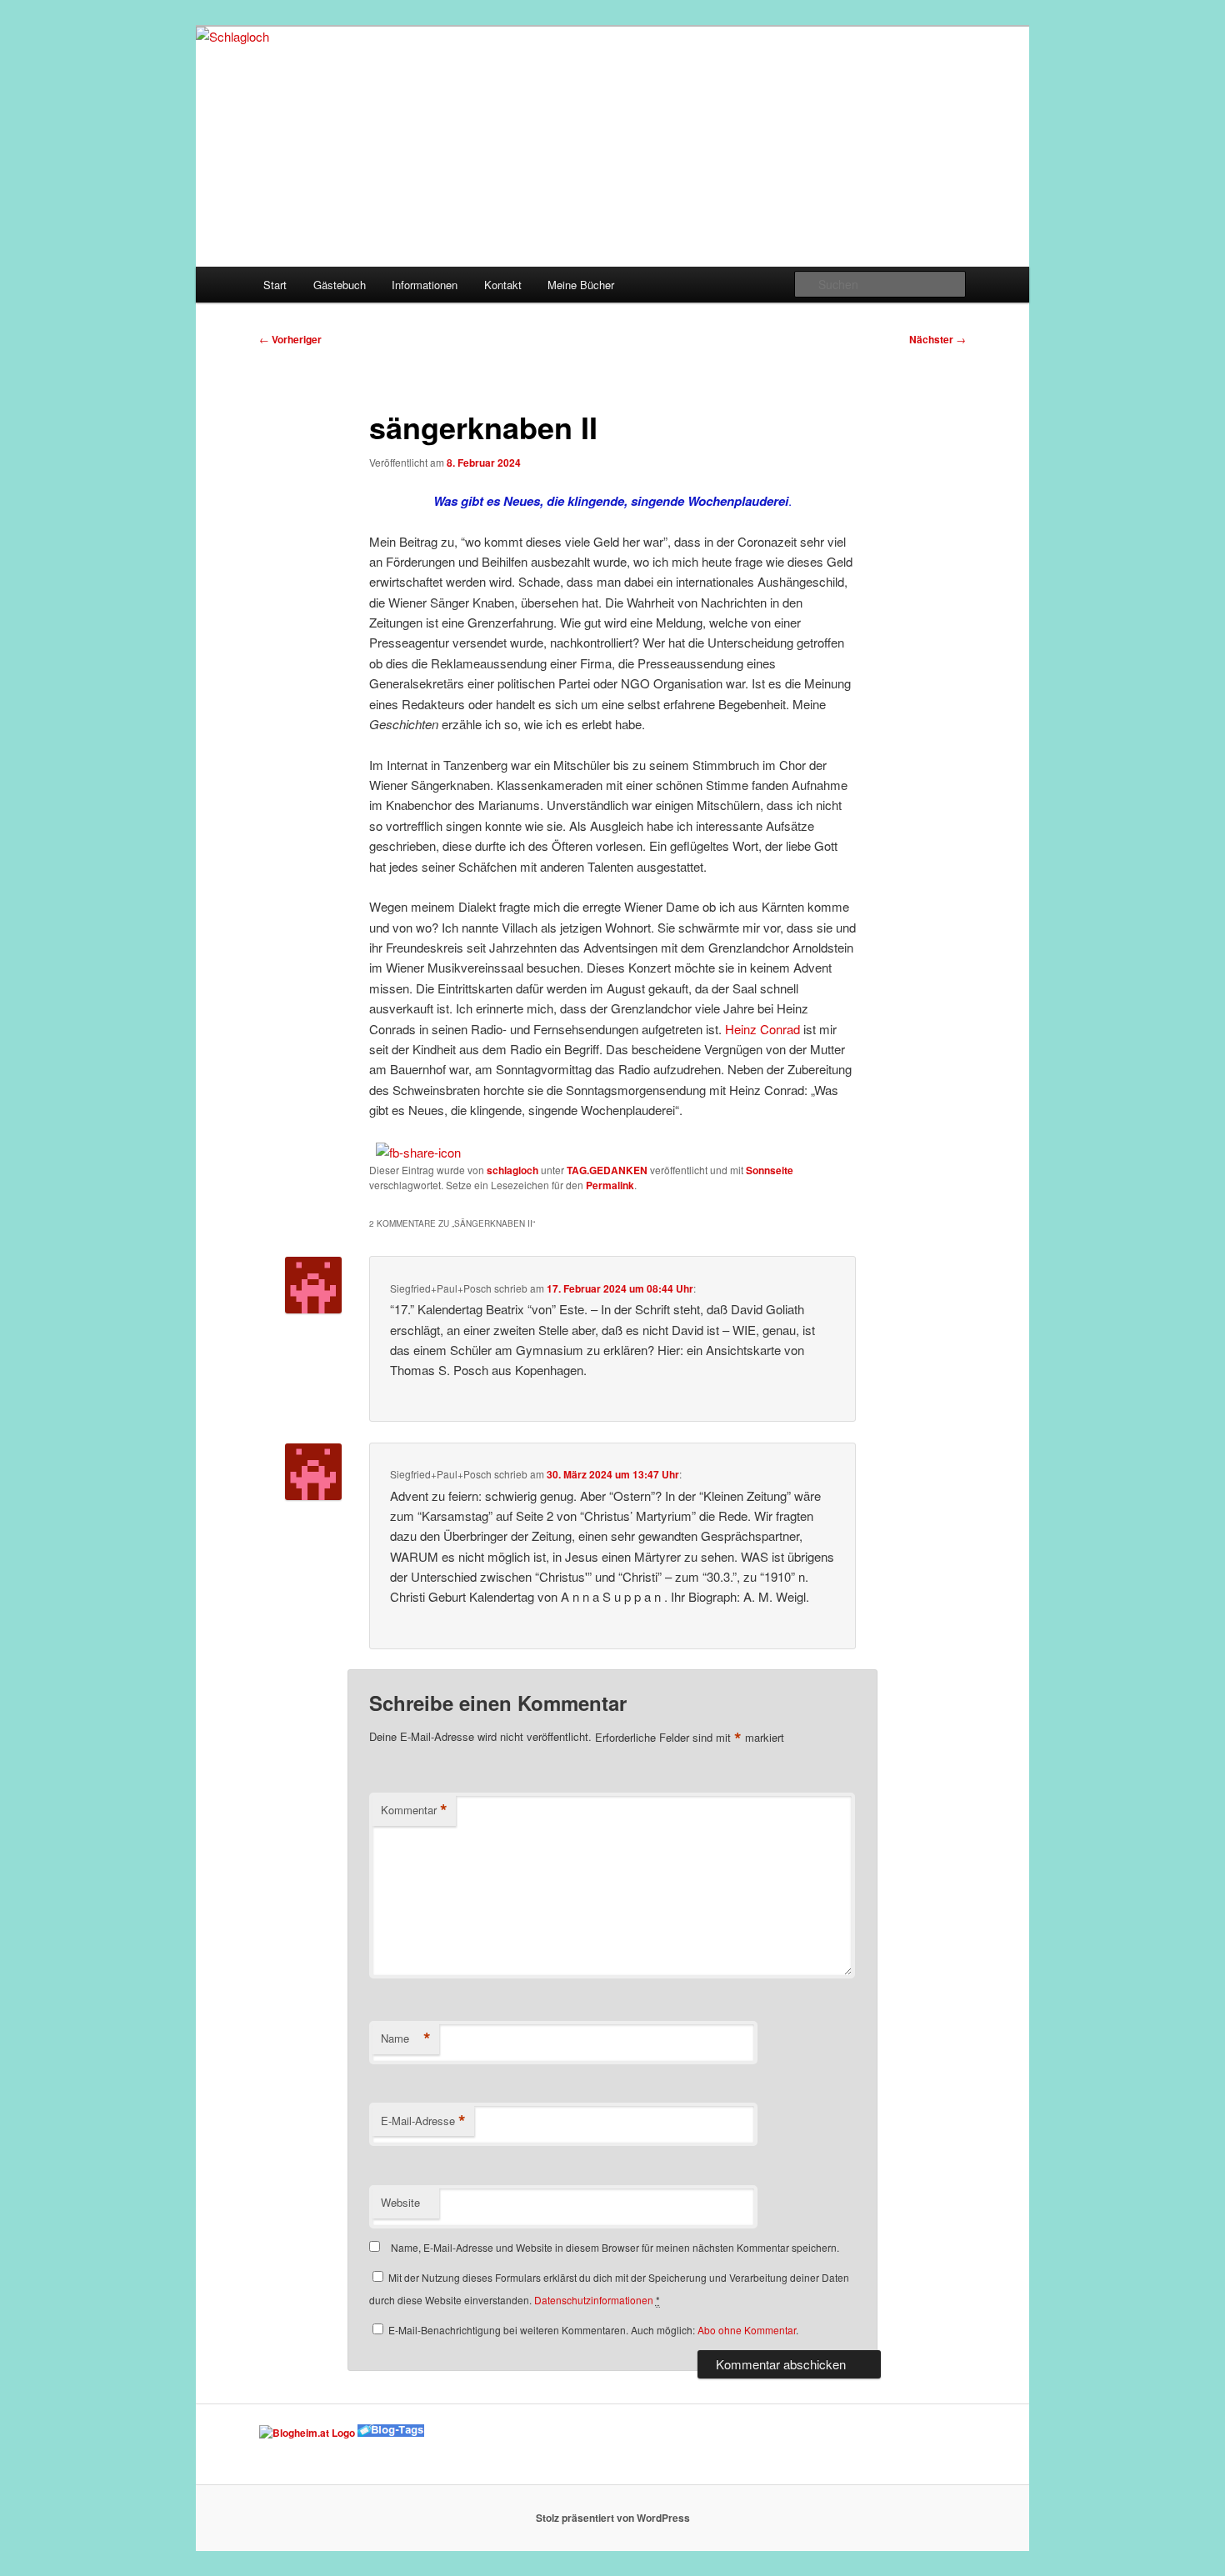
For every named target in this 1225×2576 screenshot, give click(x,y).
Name (406, 2038)
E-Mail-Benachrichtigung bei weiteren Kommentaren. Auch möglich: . (592, 2330)
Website (400, 2202)
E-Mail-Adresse (423, 2121)
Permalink (610, 1185)
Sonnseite (770, 1170)
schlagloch (512, 1170)
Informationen (425, 285)
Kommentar (414, 1810)
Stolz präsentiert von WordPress (613, 2518)
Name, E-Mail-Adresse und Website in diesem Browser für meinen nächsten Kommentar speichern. (615, 2247)
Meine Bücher (581, 285)
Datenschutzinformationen (594, 2300)
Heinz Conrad (762, 1029)
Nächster (937, 339)
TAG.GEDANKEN (607, 1170)
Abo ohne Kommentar (747, 2330)
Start (275, 285)
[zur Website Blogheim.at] (307, 2433)
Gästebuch (340, 285)
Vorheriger (290, 339)
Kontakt (503, 285)
